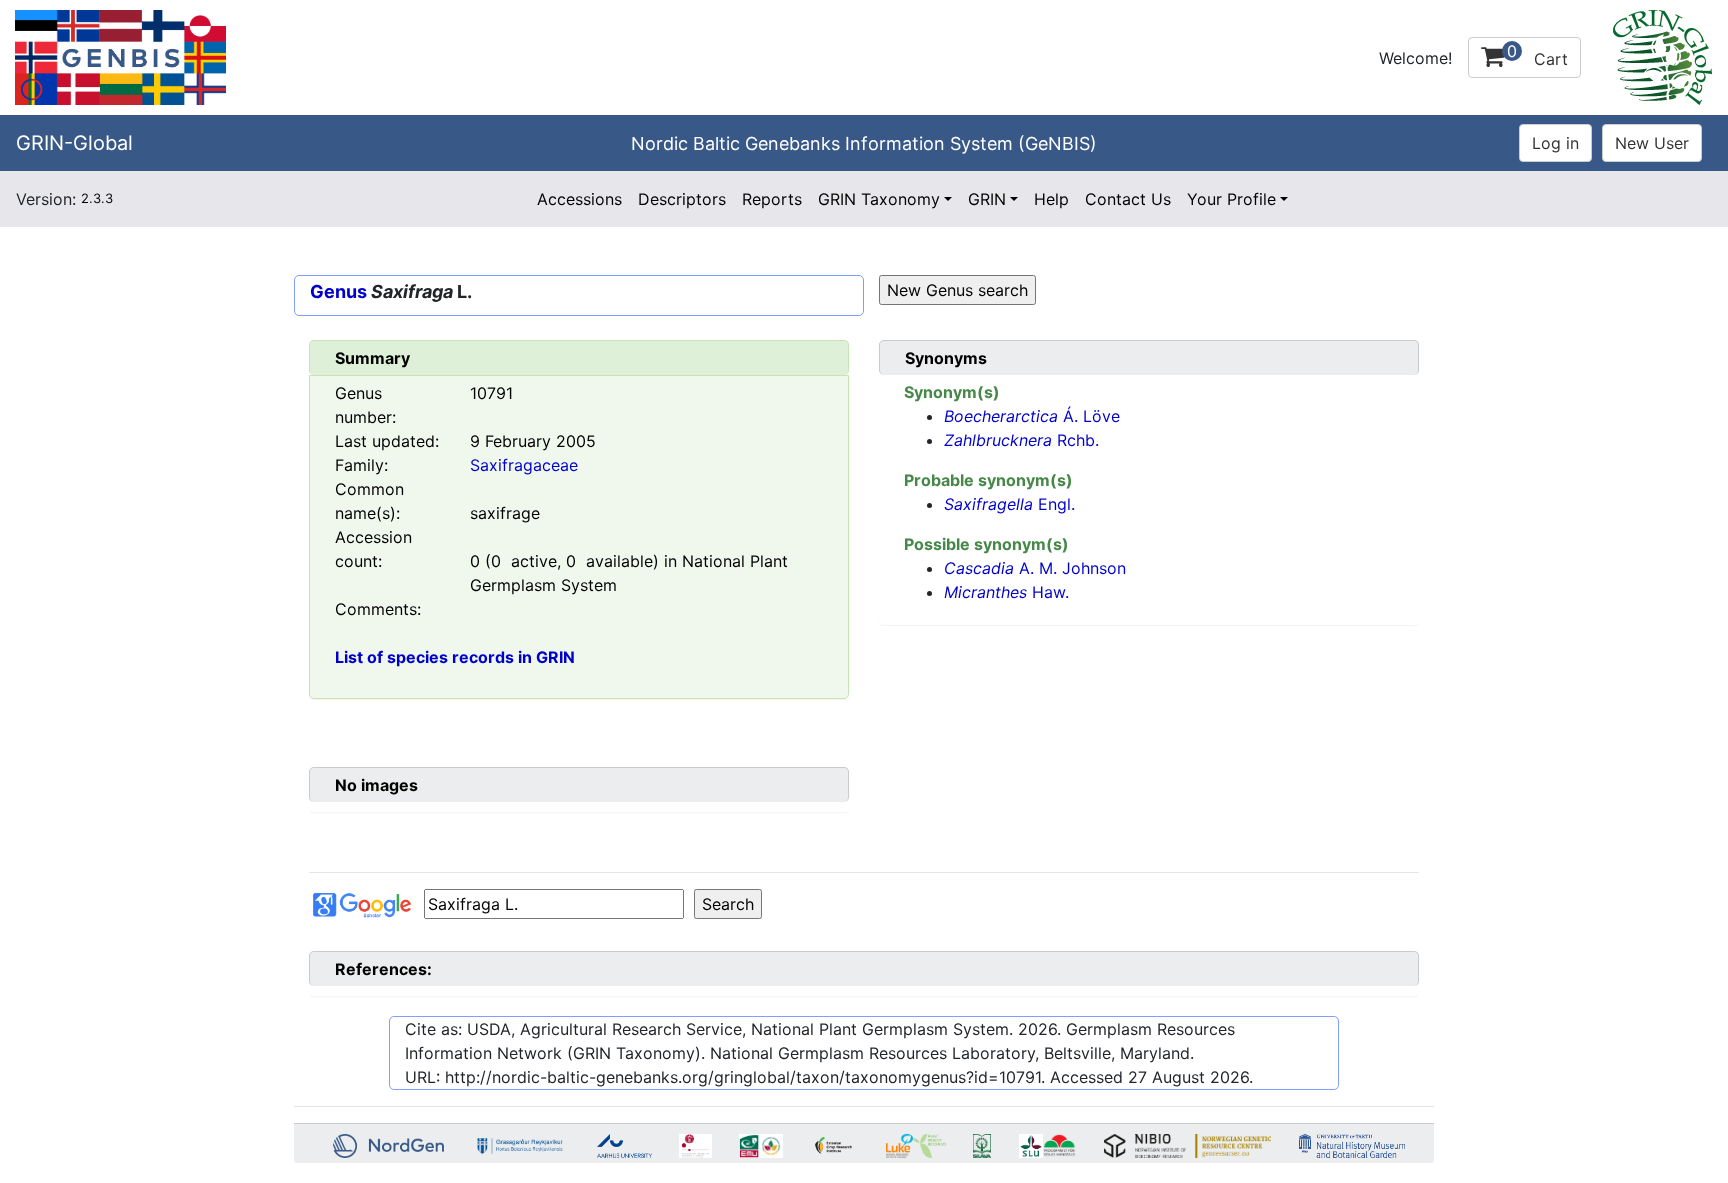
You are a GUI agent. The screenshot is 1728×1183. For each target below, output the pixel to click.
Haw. (1006, 592)
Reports (772, 199)
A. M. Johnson (1035, 568)
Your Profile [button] (1231, 199)
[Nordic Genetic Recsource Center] (120, 56)
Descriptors (682, 199)
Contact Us (1128, 199)
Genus (338, 291)
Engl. (1009, 504)
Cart (1537, 55)
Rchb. (1021, 440)
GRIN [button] (987, 199)
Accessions (579, 199)
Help (1051, 199)
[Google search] (554, 904)
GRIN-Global (74, 143)
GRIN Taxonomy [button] (879, 199)
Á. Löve (1032, 416)
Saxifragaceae (524, 465)
